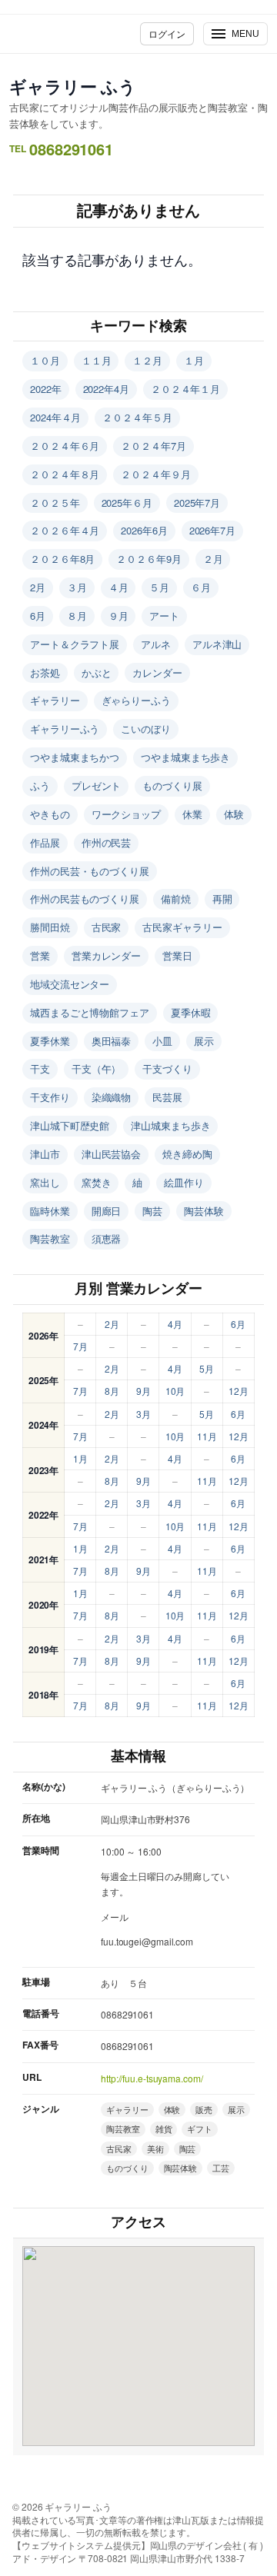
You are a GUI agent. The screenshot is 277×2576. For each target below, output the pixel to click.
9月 (144, 1391)
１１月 (97, 360)
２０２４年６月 (65, 446)
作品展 (45, 842)
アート (164, 616)
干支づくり (167, 1068)
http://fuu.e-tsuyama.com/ (152, 2078)
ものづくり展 (172, 785)
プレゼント (97, 785)
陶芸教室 (50, 1238)
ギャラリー (55, 700)
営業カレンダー (106, 955)
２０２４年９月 (155, 474)
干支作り (50, 1097)
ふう (40, 785)
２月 (213, 559)
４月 (118, 587)
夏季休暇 (191, 1012)
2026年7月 (212, 530)
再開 (222, 899)
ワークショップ (126, 814)
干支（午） (97, 1068)
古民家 (107, 927)
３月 (77, 587)
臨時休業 (50, 1211)
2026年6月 (144, 530)
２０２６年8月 (62, 559)
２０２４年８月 (65, 474)
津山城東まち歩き (170, 1125)
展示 (204, 1041)
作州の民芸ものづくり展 (85, 899)
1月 (80, 1458)
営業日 (177, 955)
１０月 (45, 360)
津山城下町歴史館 (70, 1125)
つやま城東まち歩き (185, 757)
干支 (40, 1068)
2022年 (46, 389)
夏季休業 (50, 1041)
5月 (207, 1368)
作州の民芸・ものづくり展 (90, 871)
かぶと (97, 672)
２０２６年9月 (149, 559)
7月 (80, 1346)
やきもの (50, 814)
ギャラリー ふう (73, 86)
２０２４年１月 (185, 389)
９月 (118, 616)
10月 (175, 1391)
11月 (207, 1436)
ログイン (167, 33)
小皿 (162, 1041)
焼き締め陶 (187, 1154)
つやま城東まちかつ (75, 757)
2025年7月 (197, 503)
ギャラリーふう (65, 729)
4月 (175, 1324)
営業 (40, 955)
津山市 (45, 1154)
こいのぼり (146, 729)
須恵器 (107, 1238)
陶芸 (152, 1211)
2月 (38, 587)
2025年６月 (127, 503)
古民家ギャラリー (182, 927)
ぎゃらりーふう (136, 700)
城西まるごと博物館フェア (90, 1012)
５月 (159, 587)
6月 (38, 616)
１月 (194, 360)
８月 (77, 616)
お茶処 (45, 672)
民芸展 (167, 1097)
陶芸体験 (204, 1211)
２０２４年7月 (153, 446)
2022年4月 (106, 389)
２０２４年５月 (137, 417)
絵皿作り (184, 1182)
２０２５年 (55, 503)
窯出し (45, 1182)
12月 (239, 1391)
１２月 (147, 360)
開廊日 (107, 1211)
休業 (192, 814)
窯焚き (97, 1182)
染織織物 (112, 1097)
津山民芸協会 (111, 1154)
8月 (112, 1391)
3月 (144, 1414)
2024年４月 (55, 417)
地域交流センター (70, 984)
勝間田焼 (50, 927)
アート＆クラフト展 (75, 644)
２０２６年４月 (65, 530)
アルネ (156, 644)
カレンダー (157, 672)
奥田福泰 (112, 1041)
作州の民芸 (107, 842)
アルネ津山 (217, 644)
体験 (234, 814)
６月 (201, 587)
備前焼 (176, 899)
